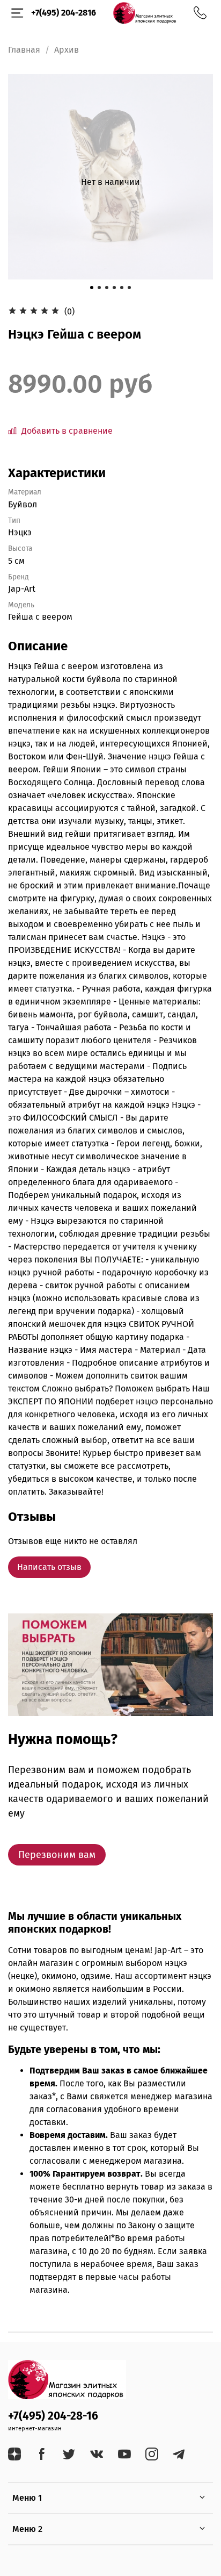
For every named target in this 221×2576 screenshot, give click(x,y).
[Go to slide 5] (122, 288)
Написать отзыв (49, 1567)
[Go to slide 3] (107, 288)
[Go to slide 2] (99, 288)
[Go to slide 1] (92, 288)
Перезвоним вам (57, 1855)
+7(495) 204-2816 (64, 13)
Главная (24, 50)
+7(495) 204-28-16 (53, 2416)
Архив (67, 50)
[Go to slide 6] (129, 288)
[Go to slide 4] (114, 288)
